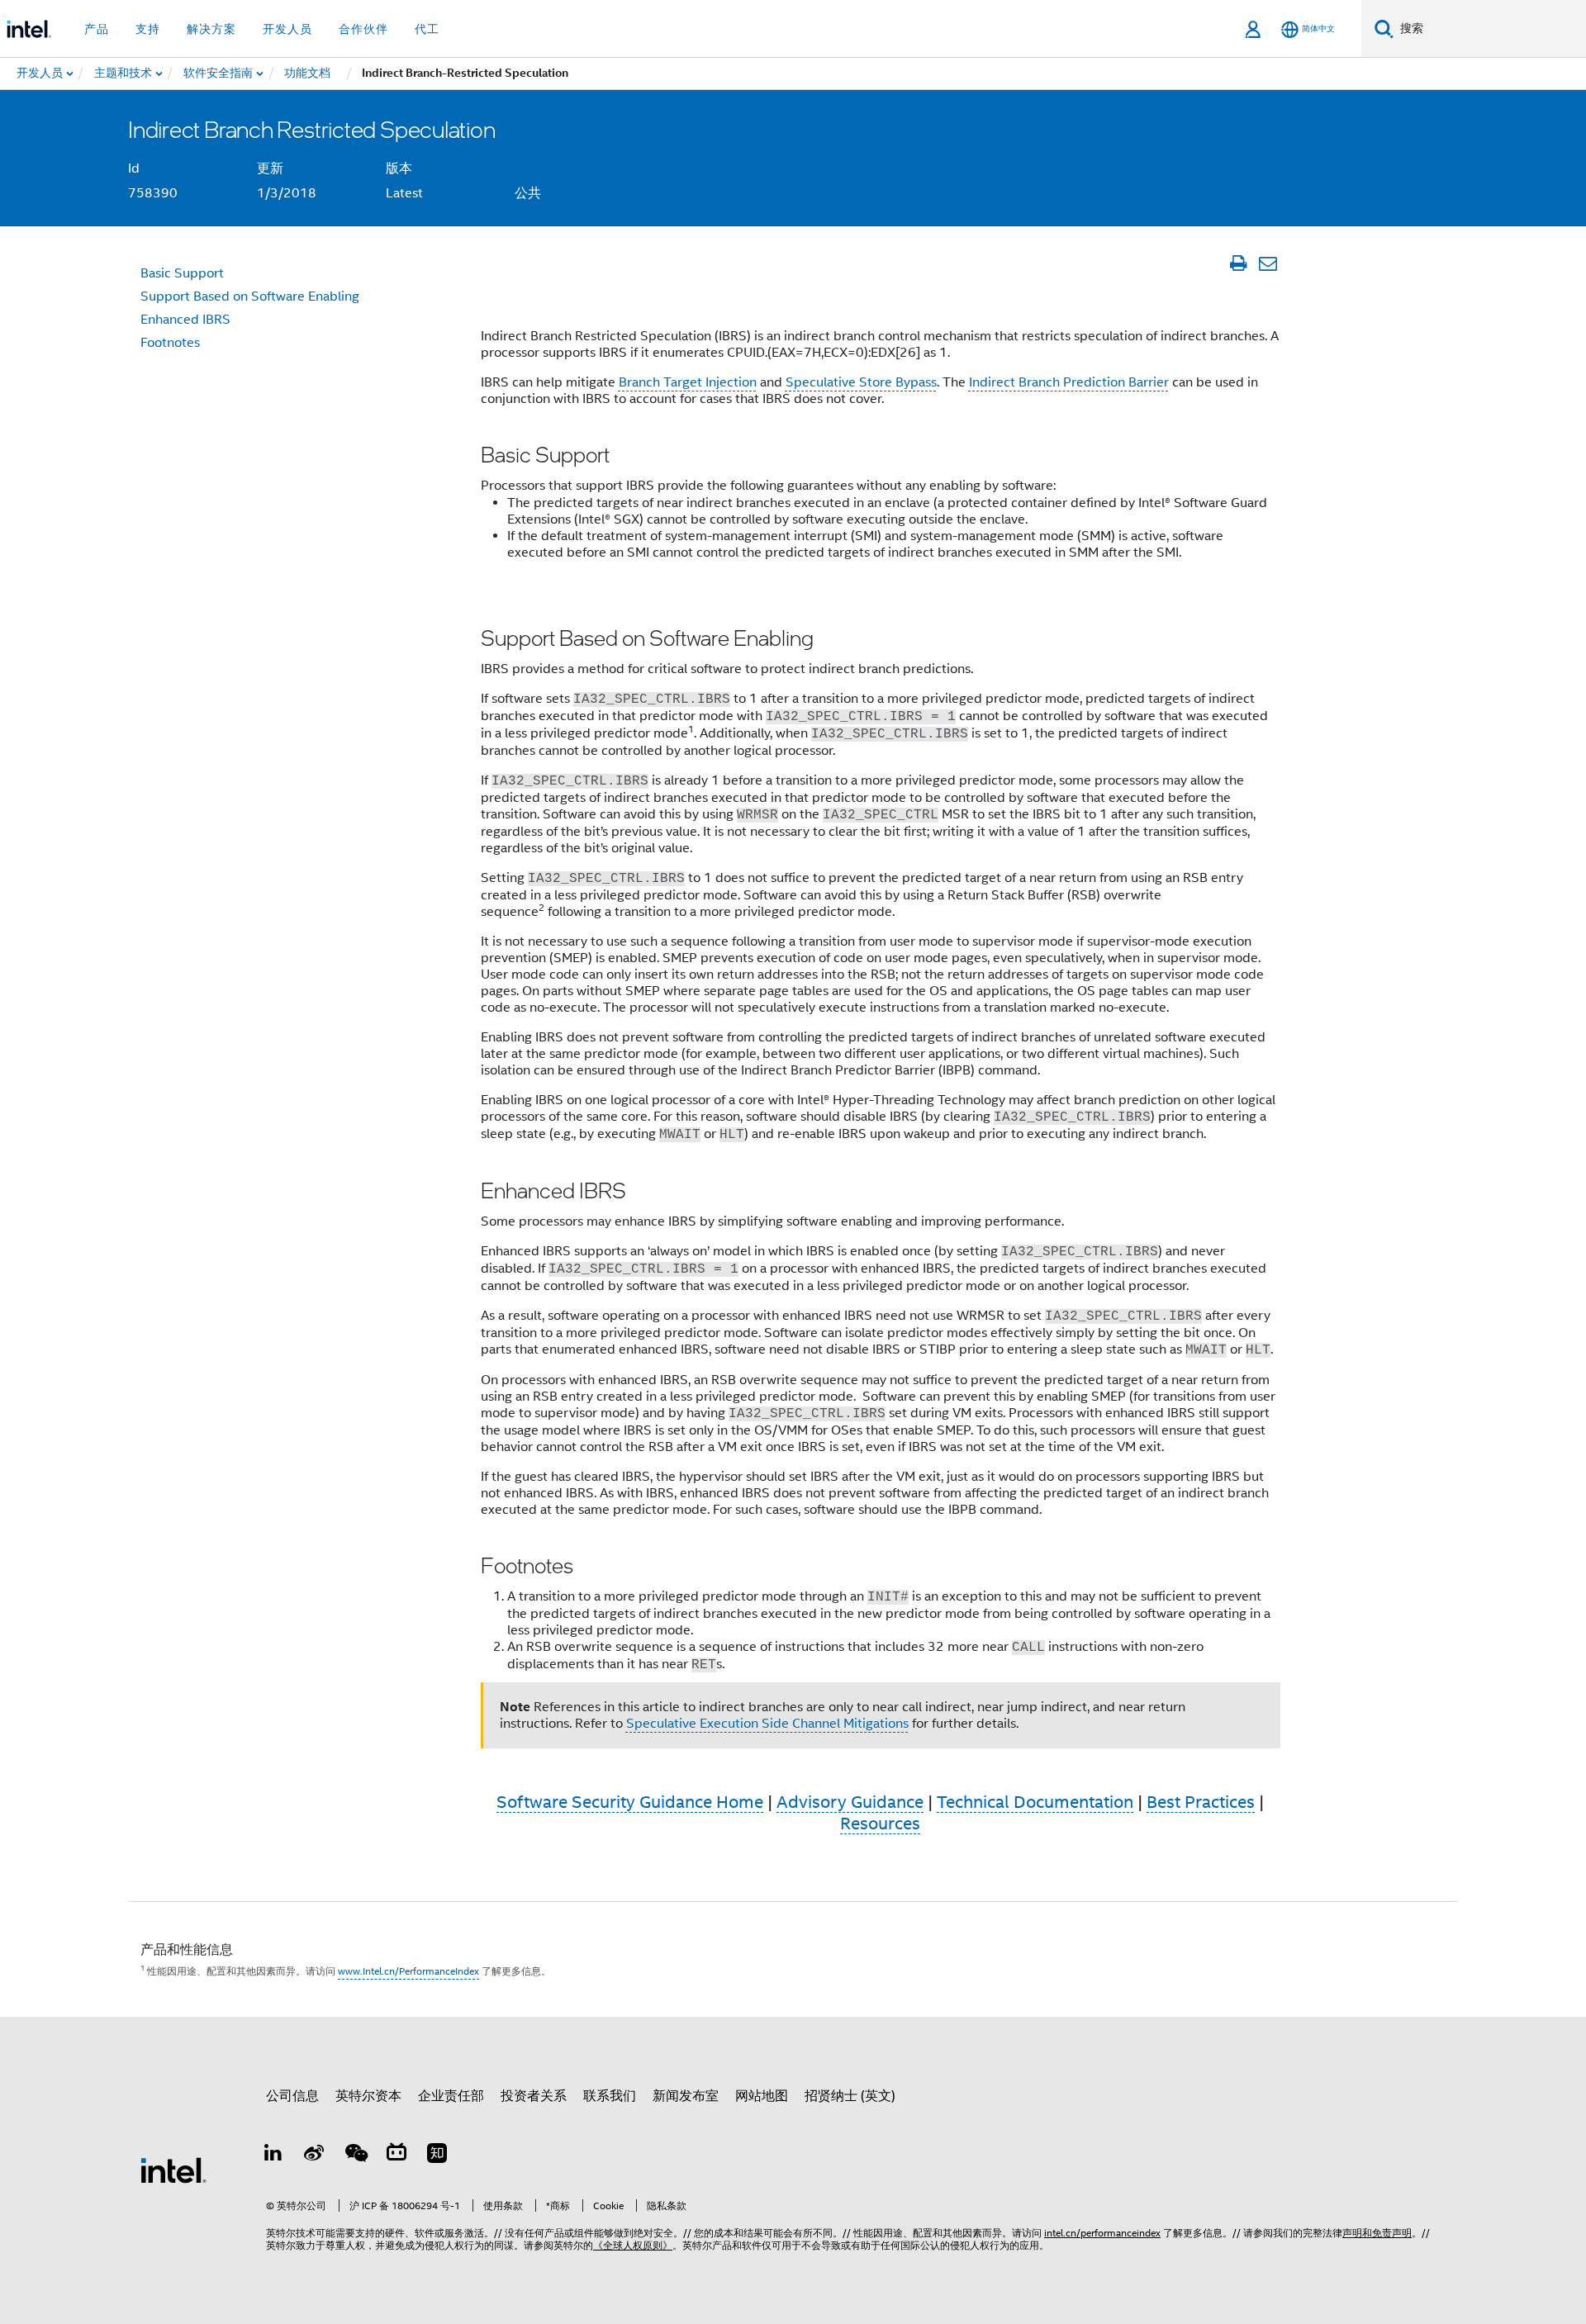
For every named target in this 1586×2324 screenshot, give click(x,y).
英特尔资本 (368, 2096)
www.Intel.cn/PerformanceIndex (408, 1971)
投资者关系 (534, 2096)
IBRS (185, 320)
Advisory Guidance (850, 1802)
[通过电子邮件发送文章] (1268, 263)
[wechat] (355, 2156)
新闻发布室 (686, 2096)
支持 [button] (148, 29)
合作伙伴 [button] (363, 29)
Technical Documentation (1035, 1802)
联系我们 (610, 2096)
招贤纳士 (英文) (850, 2096)
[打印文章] (1238, 263)
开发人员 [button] (287, 29)
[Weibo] (315, 2156)
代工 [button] (427, 29)
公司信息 (292, 2096)
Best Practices (1201, 1802)
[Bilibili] (396, 2156)
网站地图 (762, 2096)
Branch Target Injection (688, 382)
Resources (880, 1824)
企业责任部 (451, 2096)
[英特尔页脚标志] (173, 2170)
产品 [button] (97, 29)
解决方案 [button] (211, 29)
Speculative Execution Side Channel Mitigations (767, 1724)
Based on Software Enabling (250, 296)
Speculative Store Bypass (861, 382)
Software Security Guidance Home (630, 1802)
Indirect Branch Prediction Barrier (1069, 382)
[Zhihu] (437, 2156)
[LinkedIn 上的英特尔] (273, 2156)
